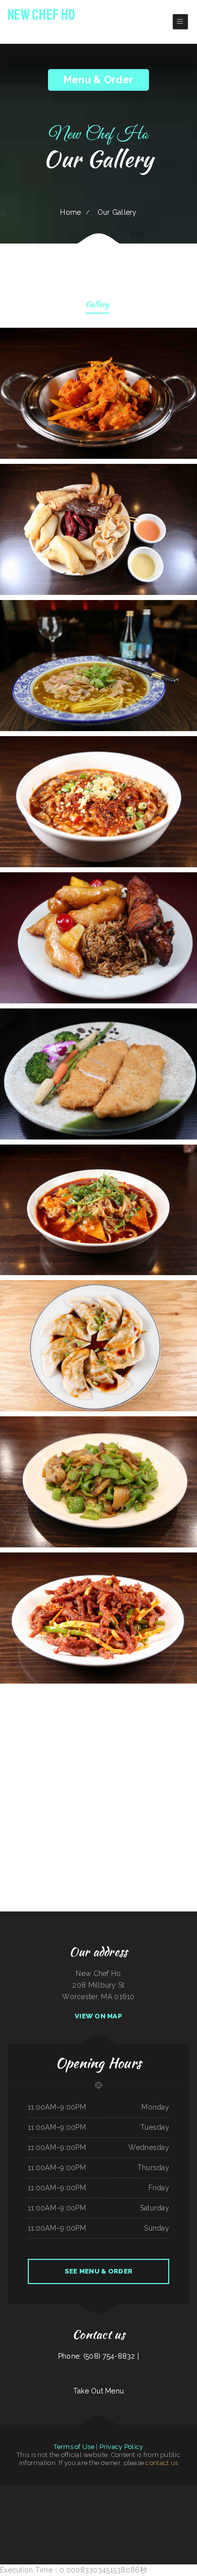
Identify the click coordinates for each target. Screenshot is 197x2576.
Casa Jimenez (119, 2526)
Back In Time (128, 2514)
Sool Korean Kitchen (183, 2491)
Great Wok (162, 2514)
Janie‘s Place (192, 2526)
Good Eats (194, 2491)
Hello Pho (24, 2502)
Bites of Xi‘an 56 (53, 2491)
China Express (186, 2514)
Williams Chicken (117, 2514)
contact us (162, 2463)
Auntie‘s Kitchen (167, 2502)
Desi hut (125, 2502)
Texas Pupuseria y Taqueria (54, 2514)
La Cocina (170, 2526)
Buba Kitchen (65, 2502)
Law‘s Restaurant (152, 2514)
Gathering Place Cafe (125, 2491)
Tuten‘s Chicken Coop (191, 2502)
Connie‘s (111, 2526)
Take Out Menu (99, 2391)
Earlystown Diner (80, 2526)
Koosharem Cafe (39, 2514)
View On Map (98, 2016)
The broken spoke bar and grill (9, 2526)
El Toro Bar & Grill (180, 2526)
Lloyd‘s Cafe (151, 2502)
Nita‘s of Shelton (99, 2502)
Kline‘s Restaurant (5, 2491)
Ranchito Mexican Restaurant (52, 2502)
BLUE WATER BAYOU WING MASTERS (106, 2491)
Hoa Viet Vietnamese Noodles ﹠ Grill (33, 2526)
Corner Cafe (15, 2502)
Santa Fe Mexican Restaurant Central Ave (98, 2514)
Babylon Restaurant (87, 2491)
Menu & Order (98, 80)
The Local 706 (171, 2491)
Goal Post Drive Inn (174, 2514)
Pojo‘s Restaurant (130, 2526)
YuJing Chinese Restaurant (39, 2491)
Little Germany (116, 2502)
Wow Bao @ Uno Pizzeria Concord (81, 2502)
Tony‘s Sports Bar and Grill (21, 2491)
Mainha (108, 2502)
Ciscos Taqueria (179, 2502)
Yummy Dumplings (60, 2526)
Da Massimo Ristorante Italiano (69, 2491)
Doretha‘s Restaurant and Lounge (97, 2526)
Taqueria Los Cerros (35, 2502)
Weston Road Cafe (140, 2514)
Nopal (163, 2491)
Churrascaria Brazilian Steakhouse (73, 2514)
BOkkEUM (50, 2526)
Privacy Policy (121, 2447)
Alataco (70, 2526)
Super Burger (5, 2502)
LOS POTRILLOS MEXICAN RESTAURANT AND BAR (17, 2514)
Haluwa (159, 2502)
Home (70, 212)
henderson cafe (138, 2491)
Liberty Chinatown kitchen (152, 2491)
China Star (142, 2502)
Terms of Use (74, 2447)
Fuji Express (133, 2502)
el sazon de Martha (143, 2526)
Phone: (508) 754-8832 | (98, 2356)
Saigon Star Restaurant (158, 2526)
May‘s (193, 2514)
